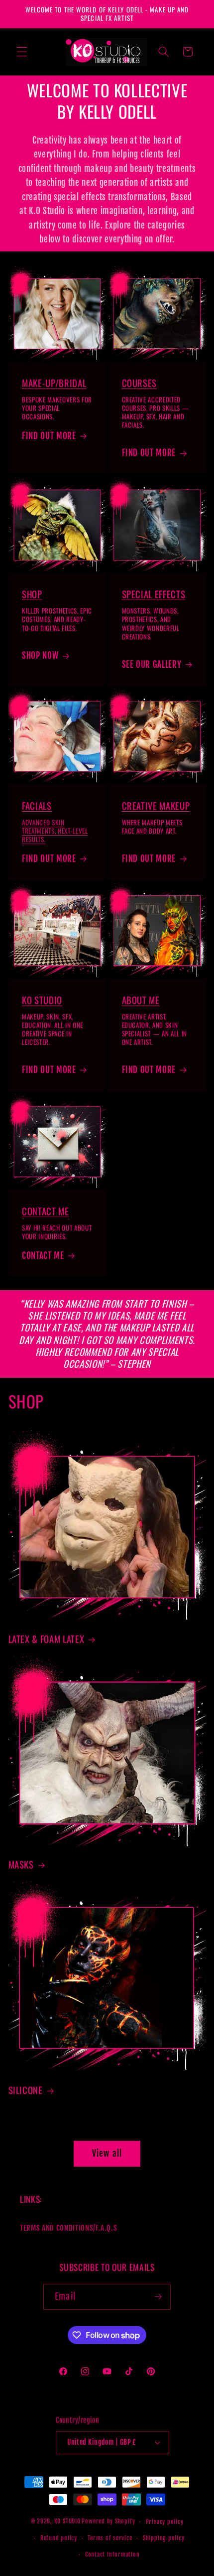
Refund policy (59, 2538)
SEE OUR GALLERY (152, 664)
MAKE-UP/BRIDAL (54, 383)
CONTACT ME (46, 1211)
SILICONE (26, 2090)
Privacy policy (165, 2522)
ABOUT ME (141, 1000)
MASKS (21, 1865)
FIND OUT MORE (49, 436)
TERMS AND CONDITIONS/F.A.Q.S (68, 2228)
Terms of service (110, 2538)
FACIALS (37, 806)
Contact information (112, 2554)
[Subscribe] (158, 2297)
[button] (22, 52)
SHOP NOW (40, 656)
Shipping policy (164, 2538)
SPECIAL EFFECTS (154, 594)
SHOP (32, 594)
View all (107, 2153)
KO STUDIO (42, 1000)
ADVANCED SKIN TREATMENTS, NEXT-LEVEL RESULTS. (55, 831)
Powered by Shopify (108, 2522)
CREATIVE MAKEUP (156, 806)
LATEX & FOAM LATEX (47, 1639)
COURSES (140, 383)
